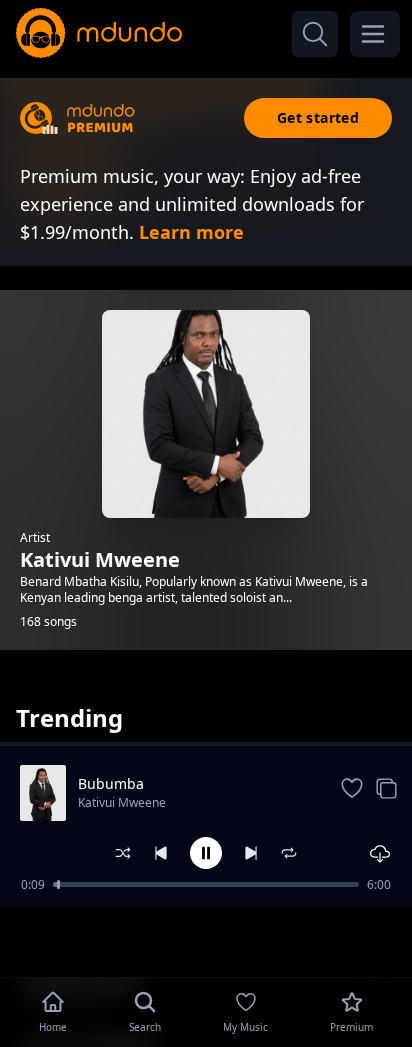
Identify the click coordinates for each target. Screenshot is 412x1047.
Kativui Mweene (122, 802)
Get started (318, 117)
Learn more (191, 232)
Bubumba (111, 783)
